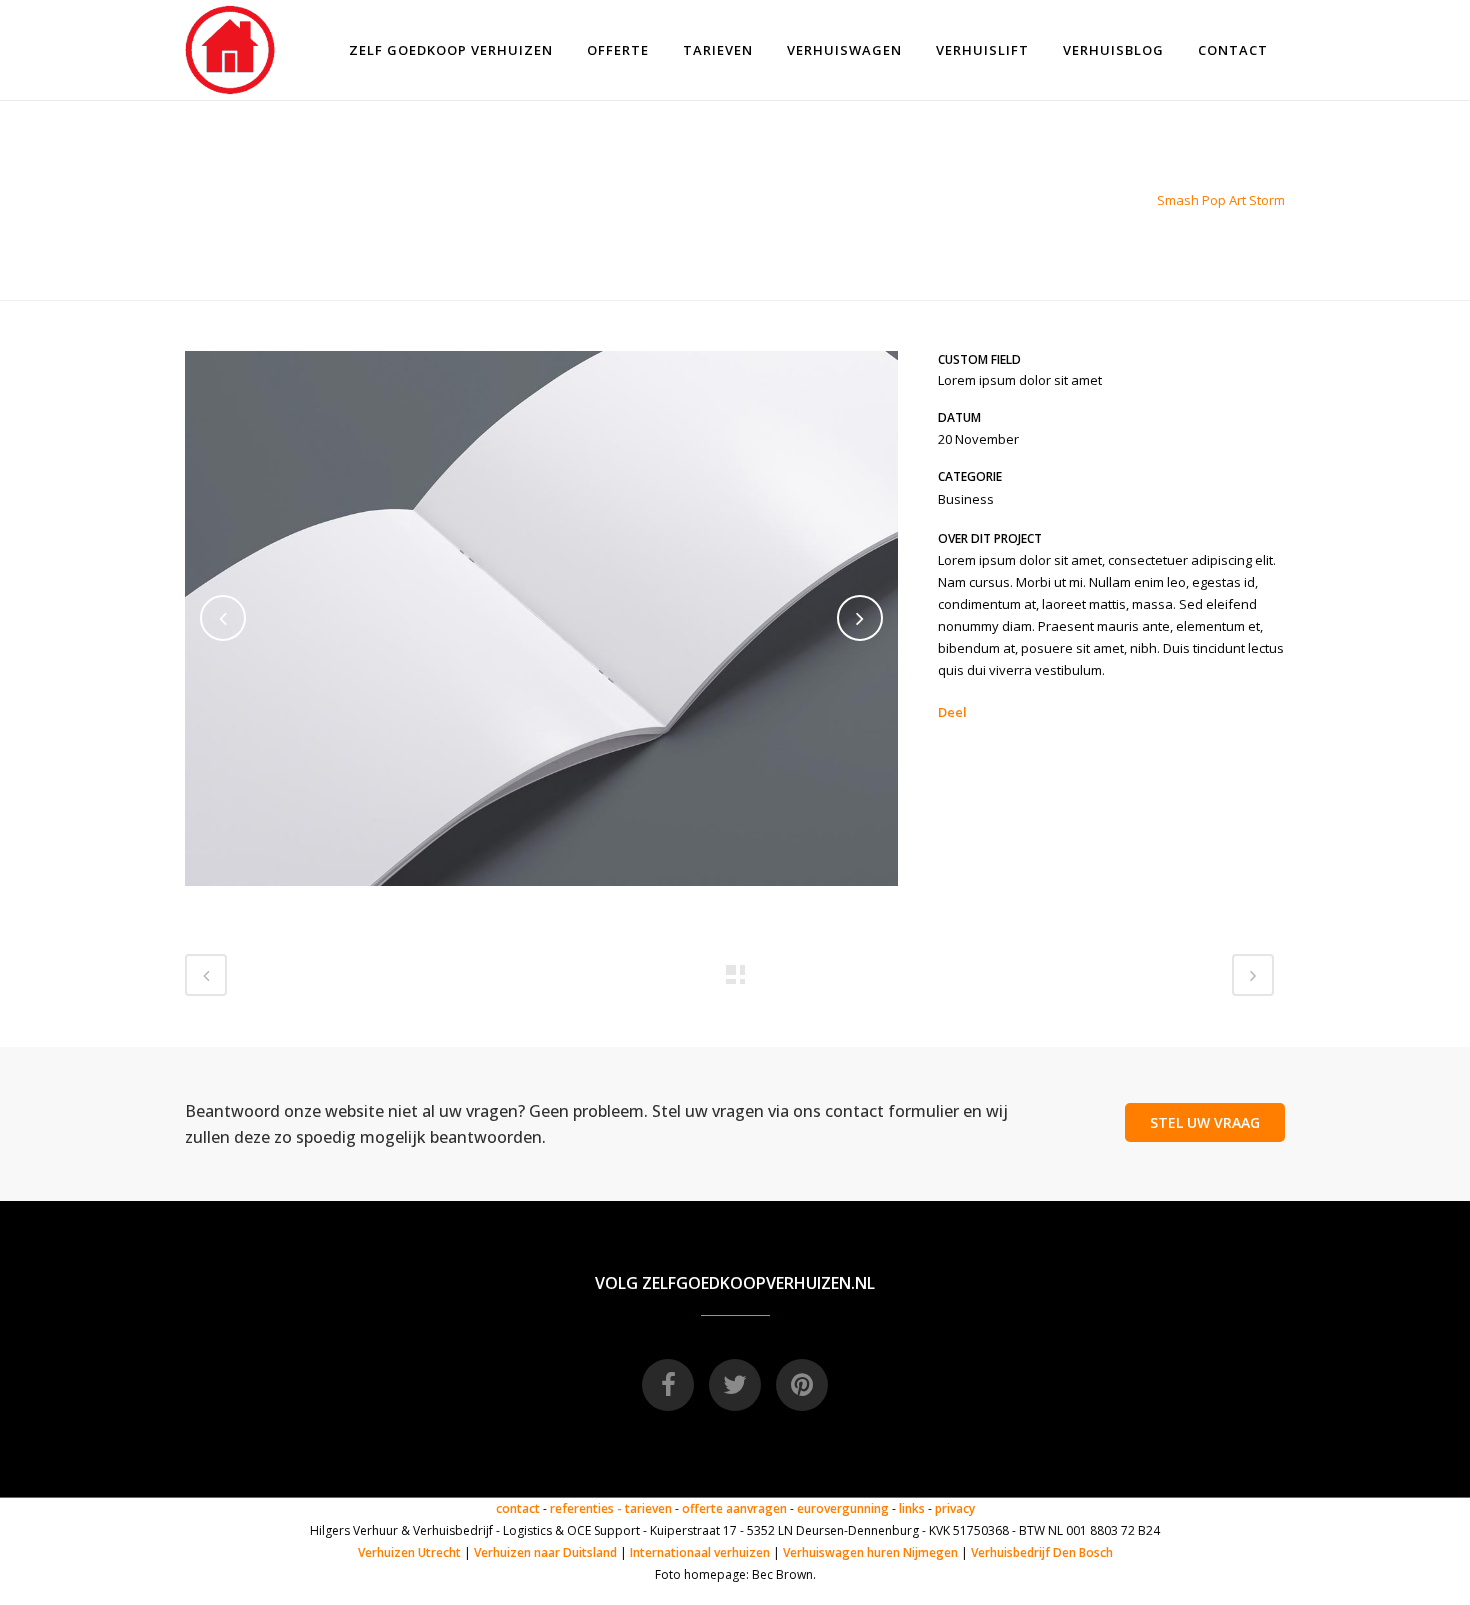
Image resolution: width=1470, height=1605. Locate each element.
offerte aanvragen (734, 1508)
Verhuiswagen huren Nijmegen (870, 1552)
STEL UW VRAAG (1205, 1122)
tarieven (648, 1508)
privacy (955, 1508)
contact (518, 1508)
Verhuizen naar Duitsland (545, 1552)
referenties (582, 1508)
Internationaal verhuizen (701, 1552)
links (912, 1508)
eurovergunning (843, 1508)
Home (1124, 200)
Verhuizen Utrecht (409, 1552)
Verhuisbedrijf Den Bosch (1042, 1552)
